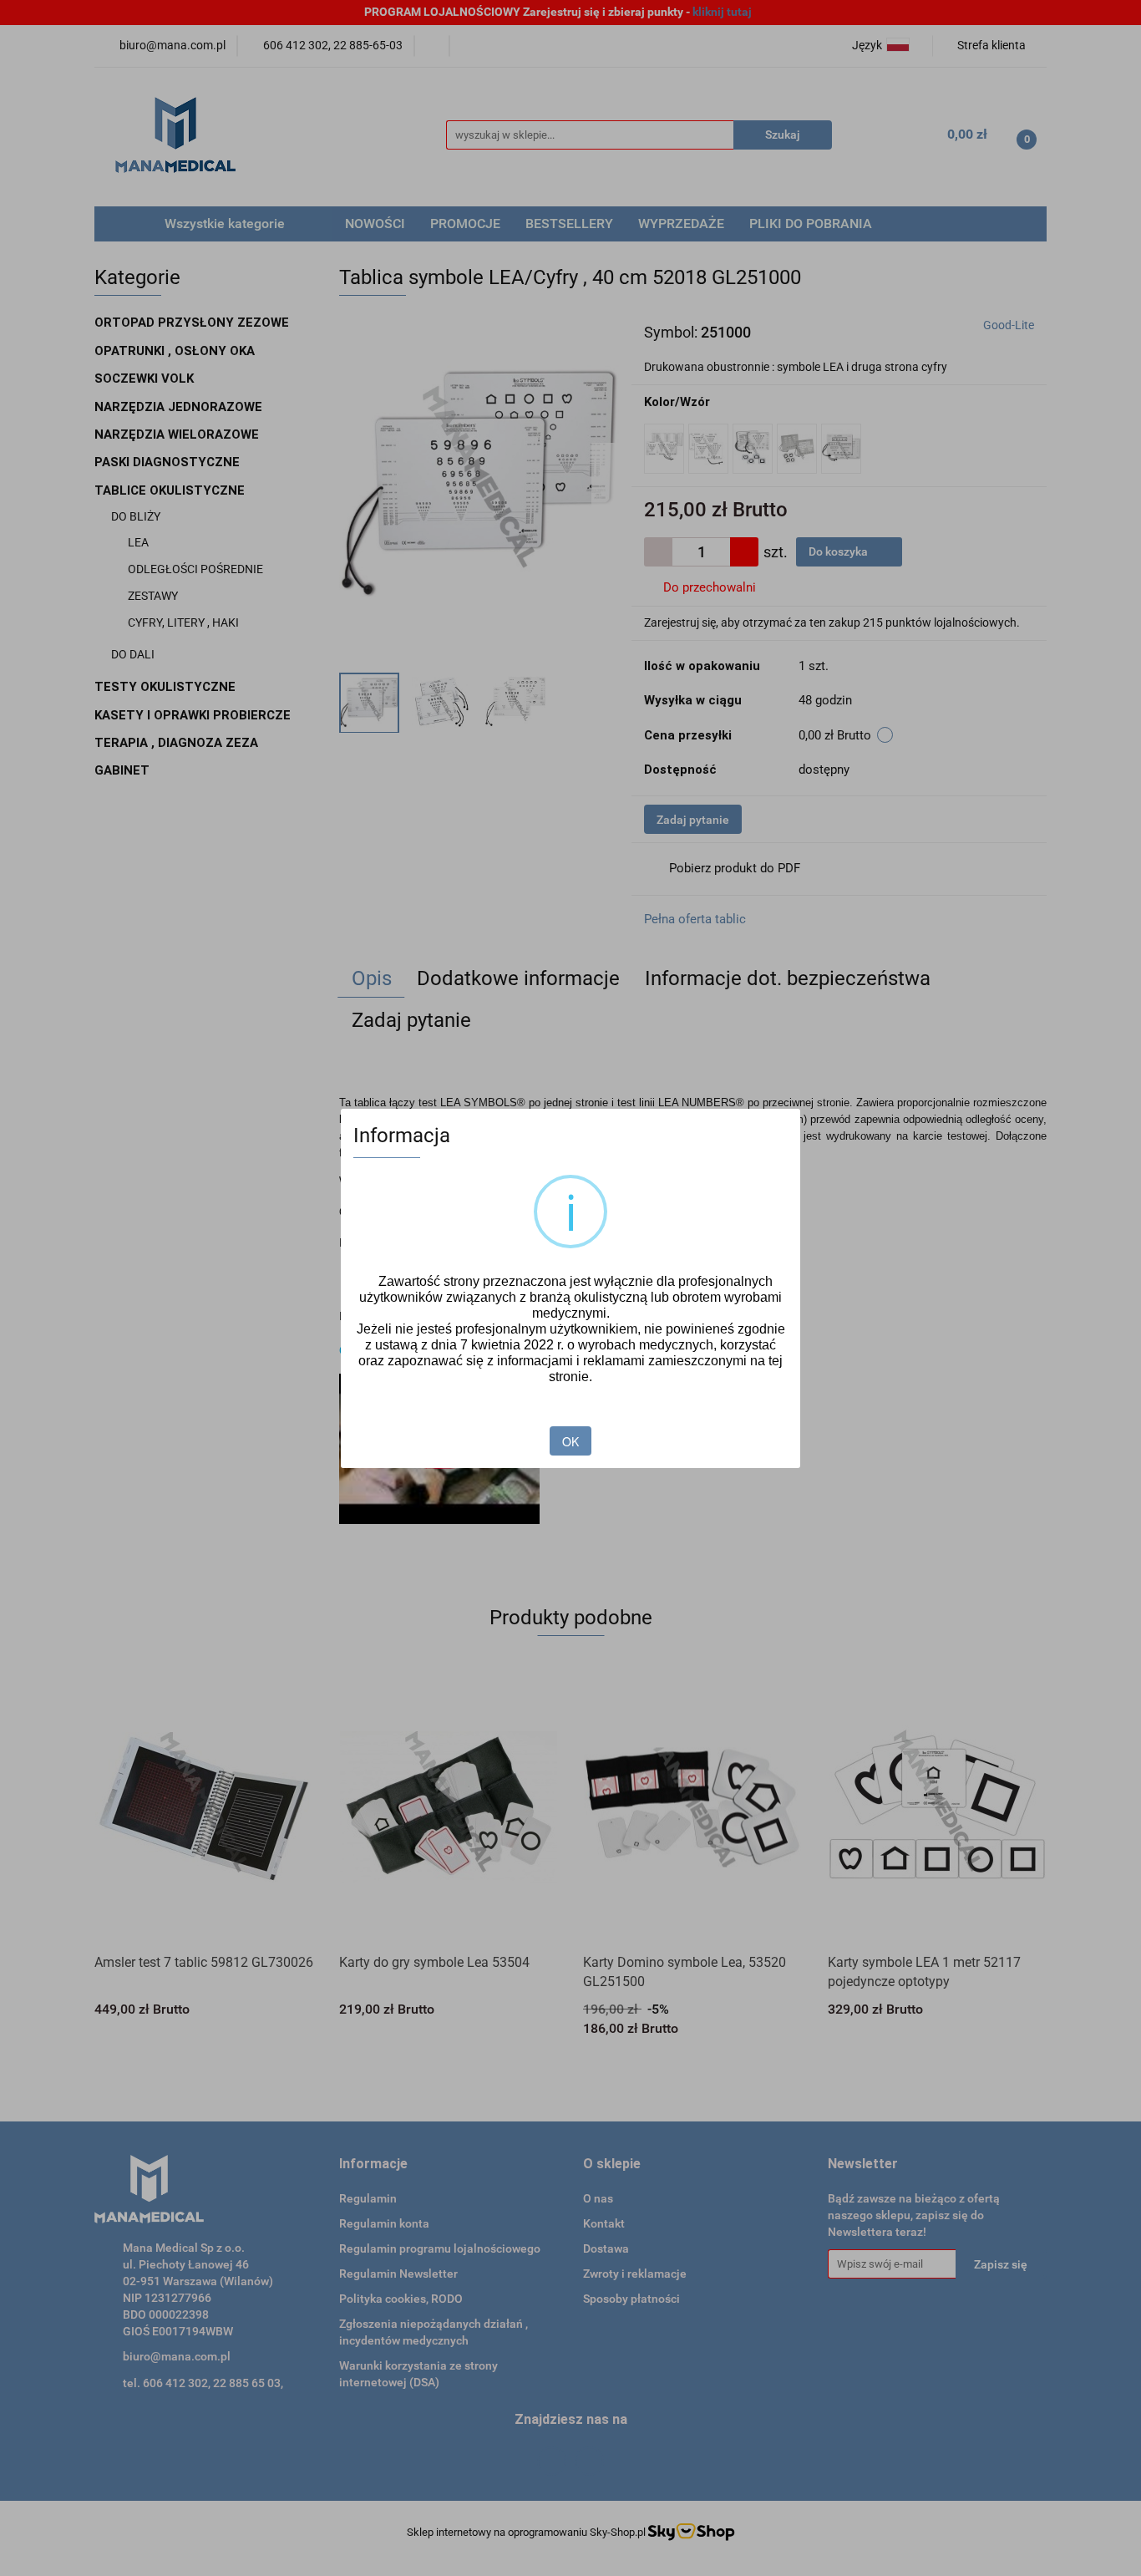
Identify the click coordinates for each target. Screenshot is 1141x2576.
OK (570, 1441)
